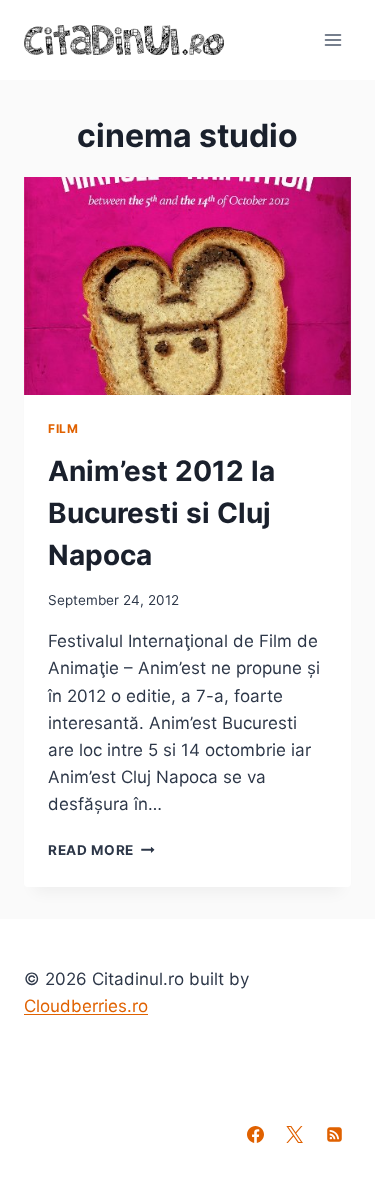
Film (63, 428)
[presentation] (187, 286)
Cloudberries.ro (86, 1006)
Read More (101, 850)
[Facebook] (256, 1134)
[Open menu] (332, 39)
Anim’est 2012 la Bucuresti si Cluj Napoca (161, 513)
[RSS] (334, 1134)
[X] (295, 1134)
